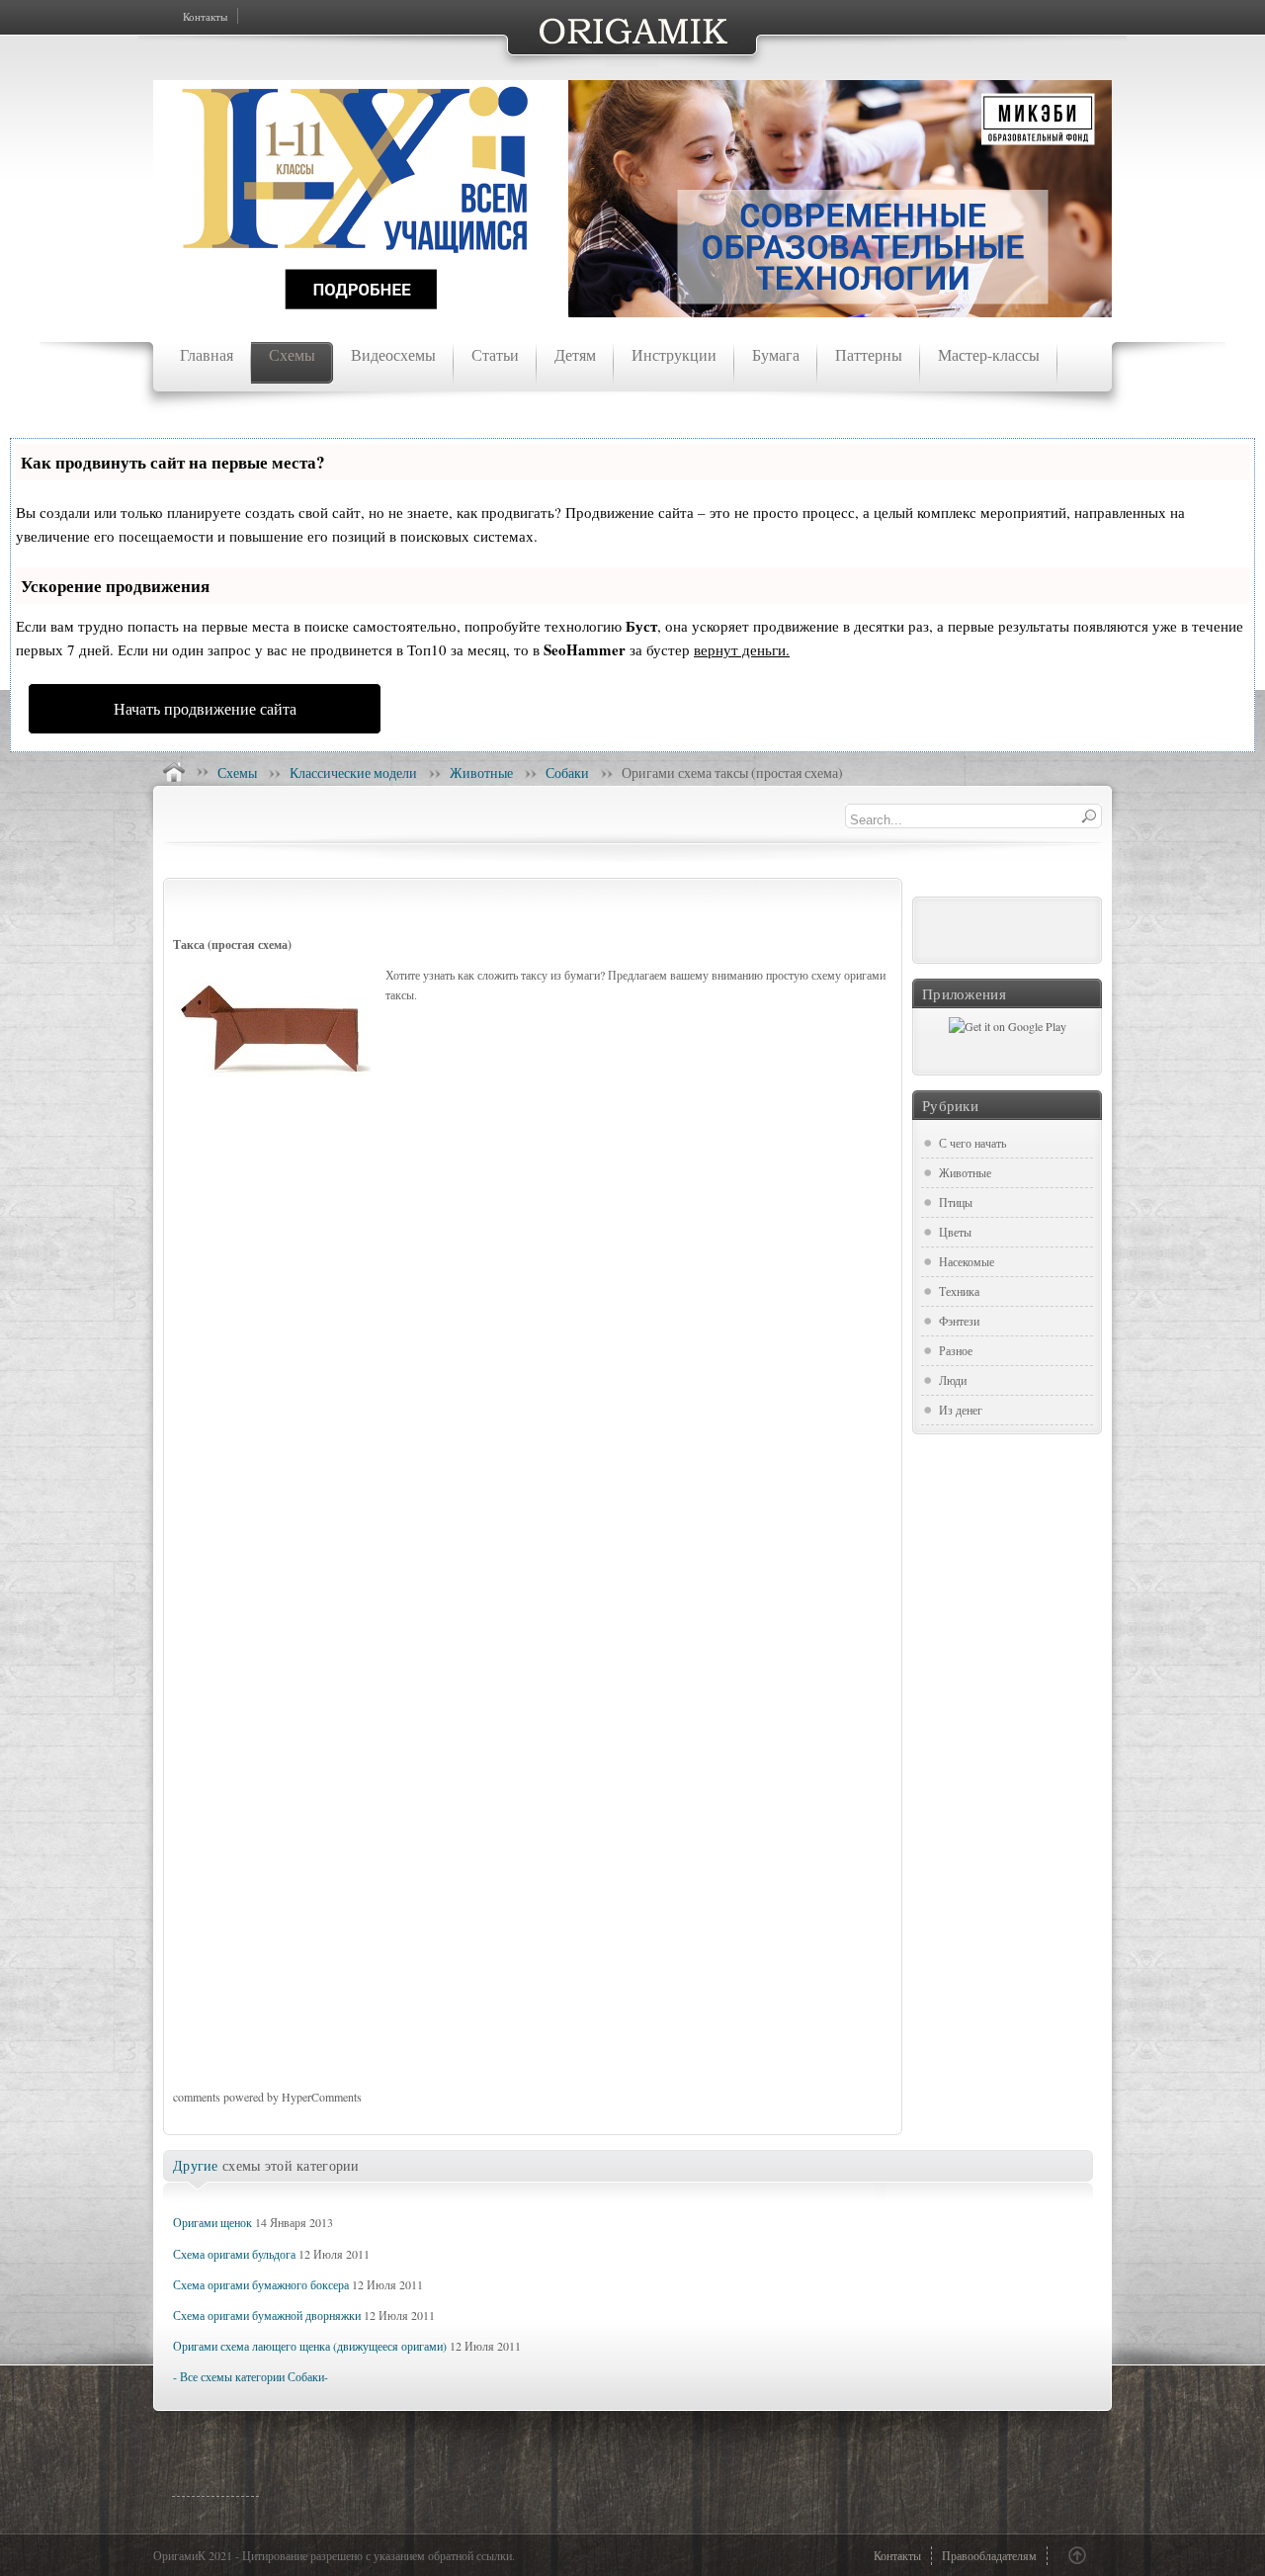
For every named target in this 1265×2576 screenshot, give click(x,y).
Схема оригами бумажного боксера (261, 2284)
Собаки (567, 773)
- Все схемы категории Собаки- (251, 2376)
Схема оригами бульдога (234, 2254)
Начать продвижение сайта (205, 708)
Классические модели (353, 773)
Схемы (237, 773)
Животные (481, 773)
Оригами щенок (212, 2222)
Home (174, 772)
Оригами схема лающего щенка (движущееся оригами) (310, 2346)
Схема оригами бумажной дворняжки (267, 2315)
